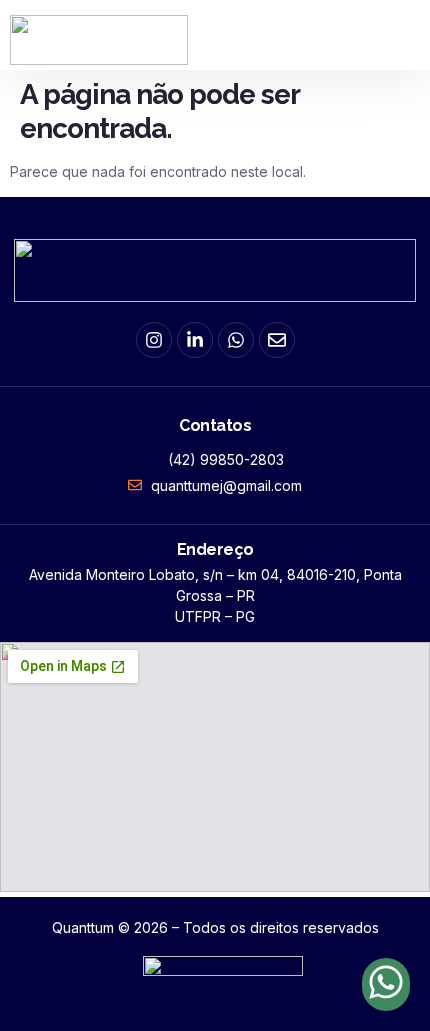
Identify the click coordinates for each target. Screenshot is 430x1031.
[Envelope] (277, 340)
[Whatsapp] (236, 340)
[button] (405, 29)
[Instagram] (154, 340)
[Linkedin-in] (195, 340)
